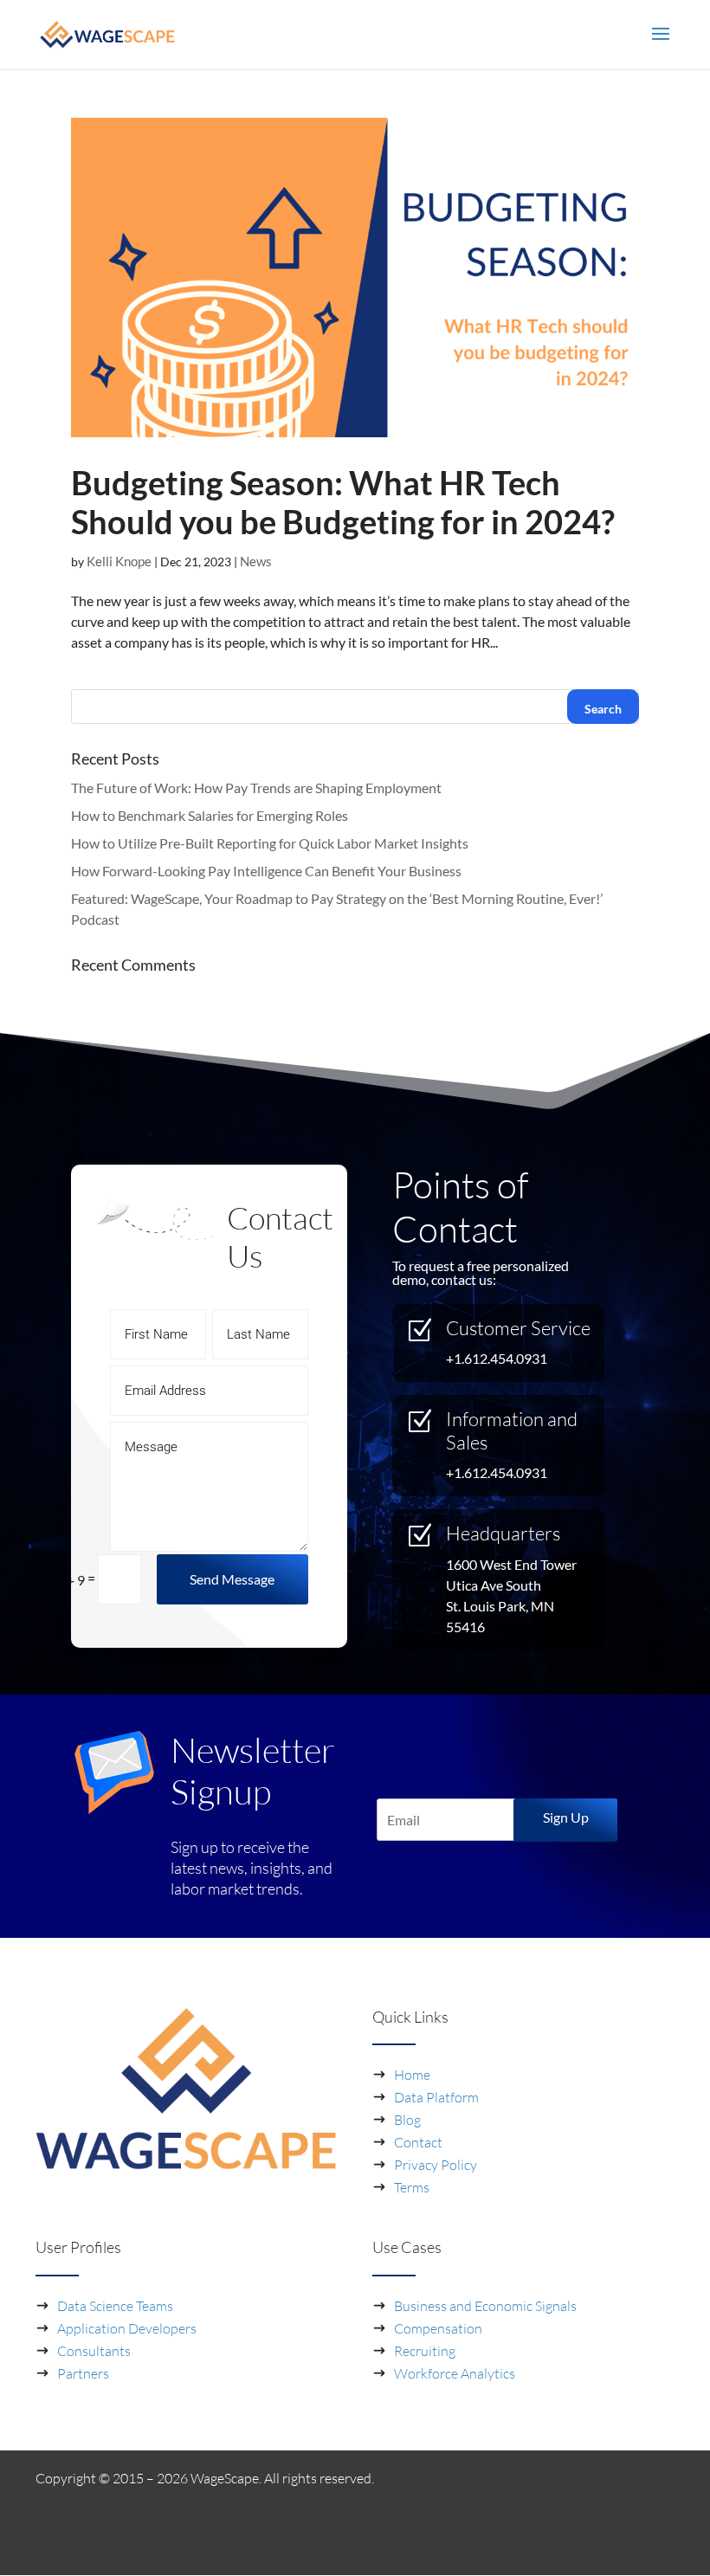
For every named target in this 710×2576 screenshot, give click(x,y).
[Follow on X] (661, 2546)
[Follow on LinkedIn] (613, 2546)
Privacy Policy (436, 2165)
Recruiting (425, 2351)
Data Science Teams (115, 2306)
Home (412, 2075)
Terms (412, 2187)
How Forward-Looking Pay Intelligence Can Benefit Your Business (266, 871)
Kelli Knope (119, 561)
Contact (418, 2142)
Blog (407, 2120)
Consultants (94, 2351)
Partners (83, 2373)
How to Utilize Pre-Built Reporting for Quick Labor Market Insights (270, 843)
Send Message (232, 1579)
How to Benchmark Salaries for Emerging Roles (210, 815)
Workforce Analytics (455, 2373)
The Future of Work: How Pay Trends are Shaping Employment (256, 788)
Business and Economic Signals (485, 2306)
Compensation (438, 2328)
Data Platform (436, 2097)
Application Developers (127, 2328)
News (256, 561)
